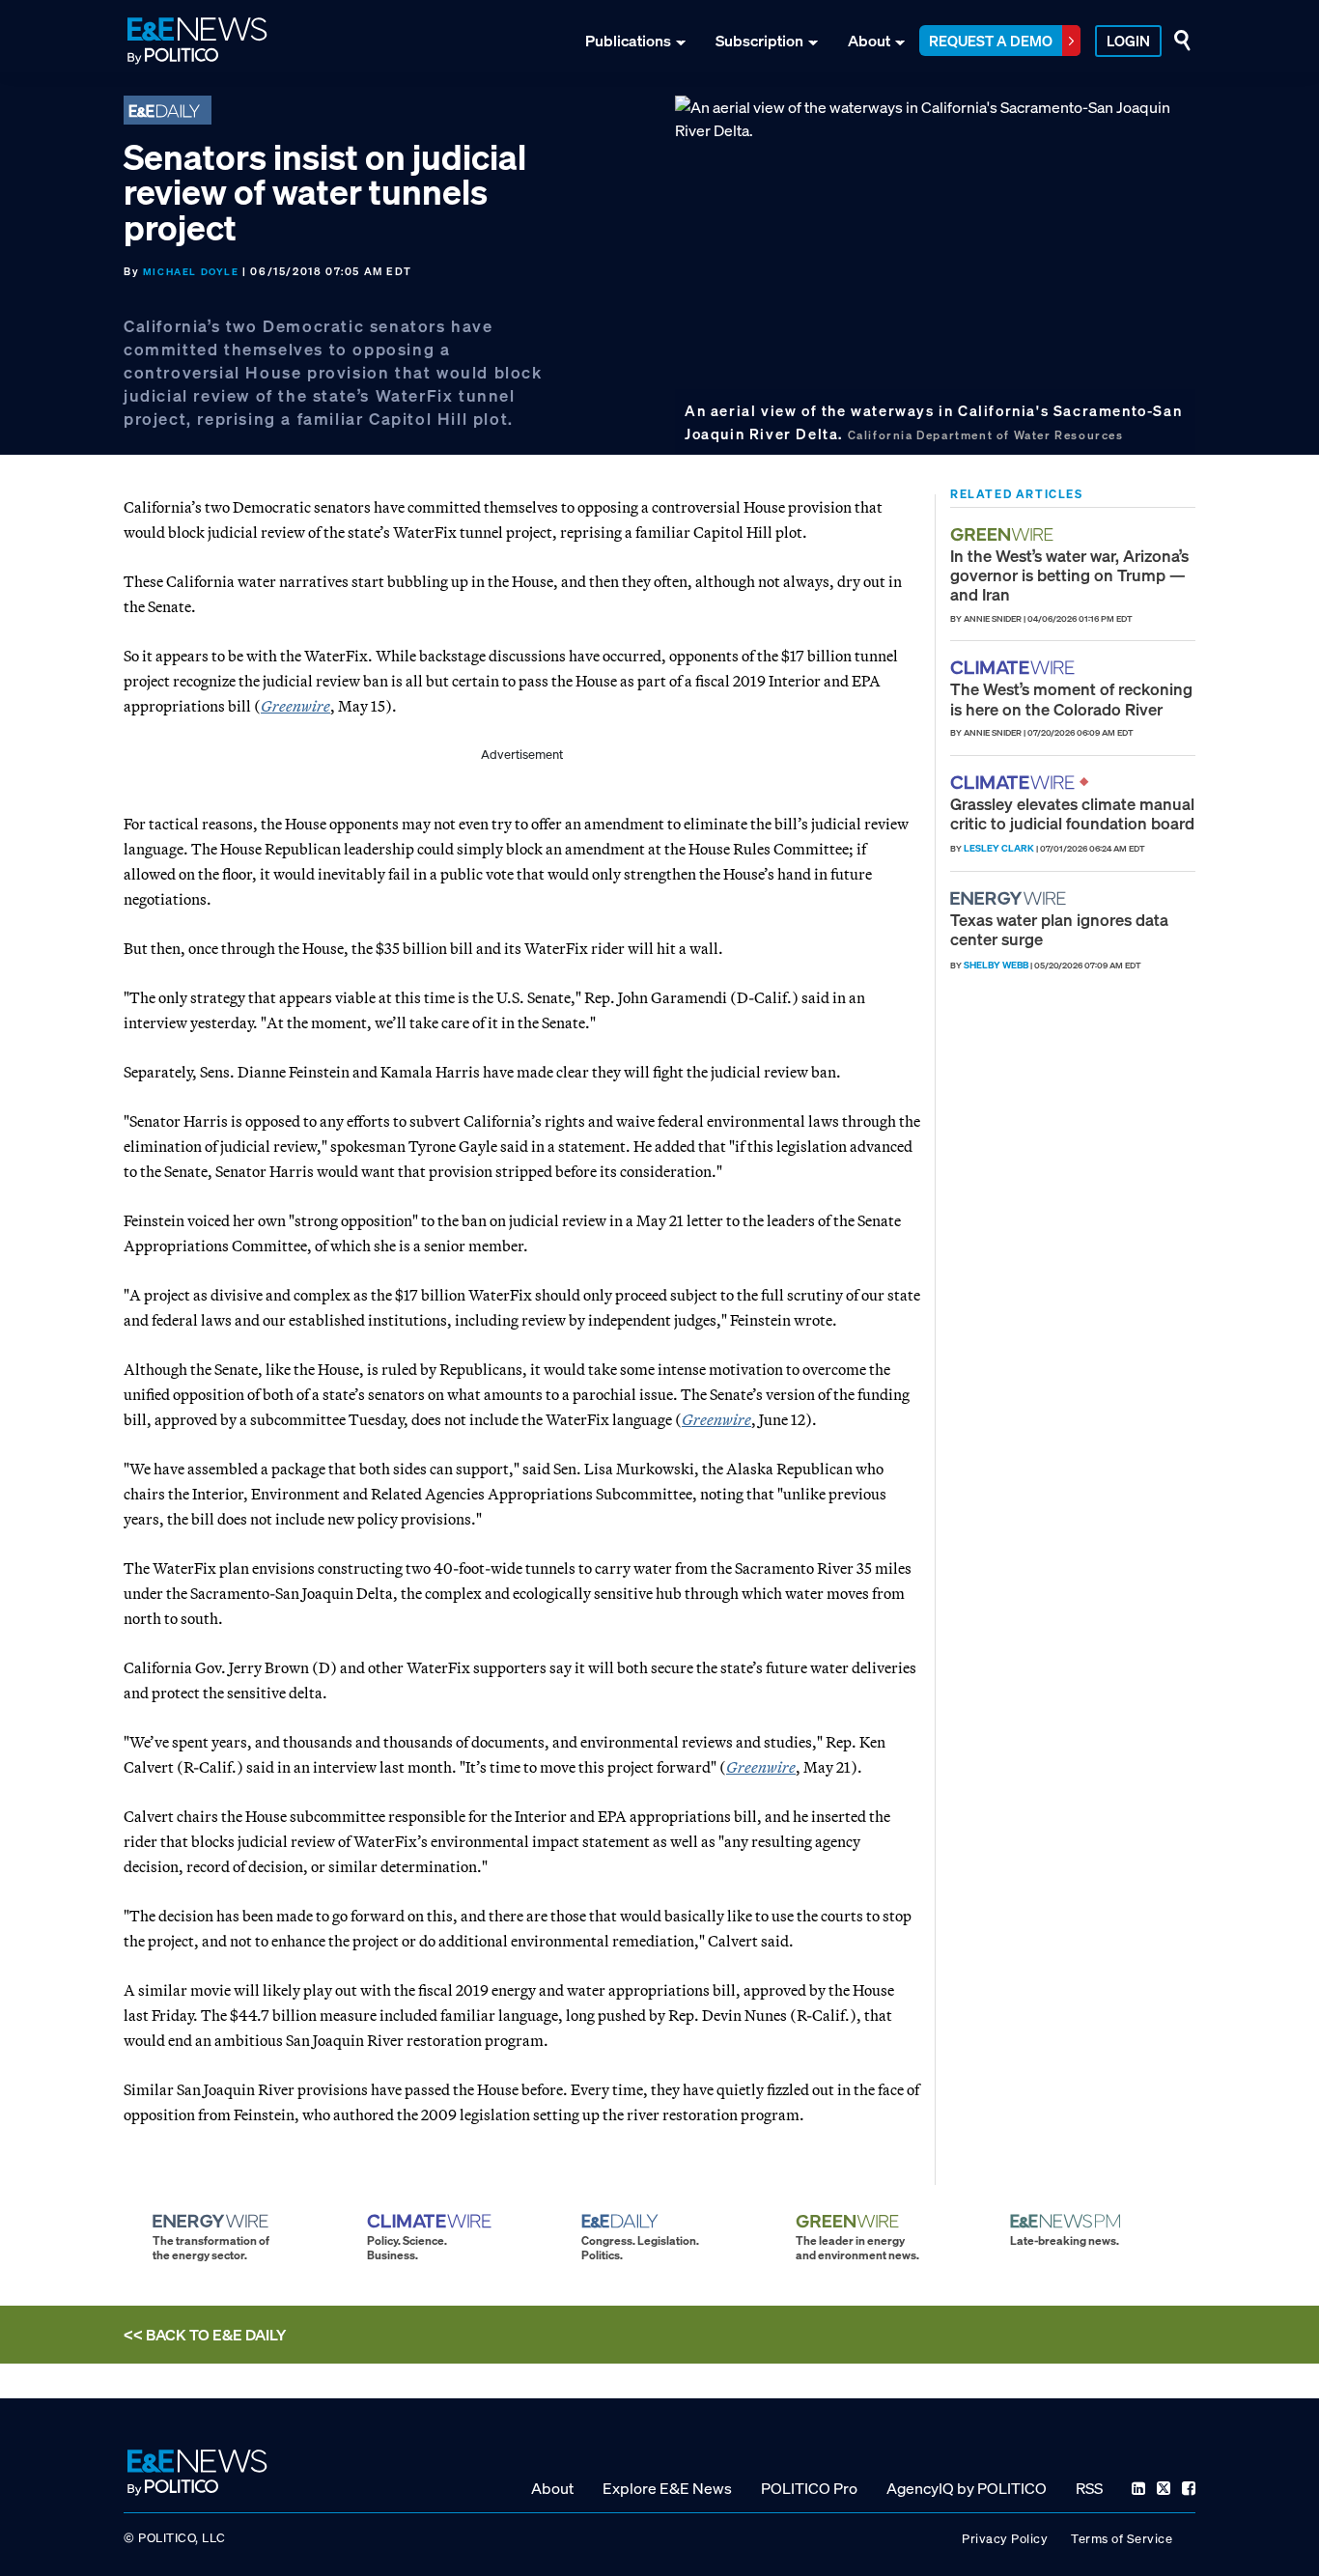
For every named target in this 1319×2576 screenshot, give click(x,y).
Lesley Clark (999, 848)
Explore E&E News (667, 2488)
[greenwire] (1004, 534)
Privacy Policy (1005, 2539)
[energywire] (1010, 898)
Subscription (759, 41)
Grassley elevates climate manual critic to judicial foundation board (1072, 813)
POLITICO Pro (809, 2488)
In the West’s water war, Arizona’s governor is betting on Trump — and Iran (1069, 575)
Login (1128, 41)
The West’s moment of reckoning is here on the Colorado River (1071, 699)
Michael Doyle (191, 272)
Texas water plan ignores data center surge (1059, 929)
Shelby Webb (996, 965)
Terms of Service (1122, 2539)
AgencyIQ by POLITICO (967, 2488)
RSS (1089, 2488)
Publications (628, 41)
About (869, 41)
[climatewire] (1015, 668)
